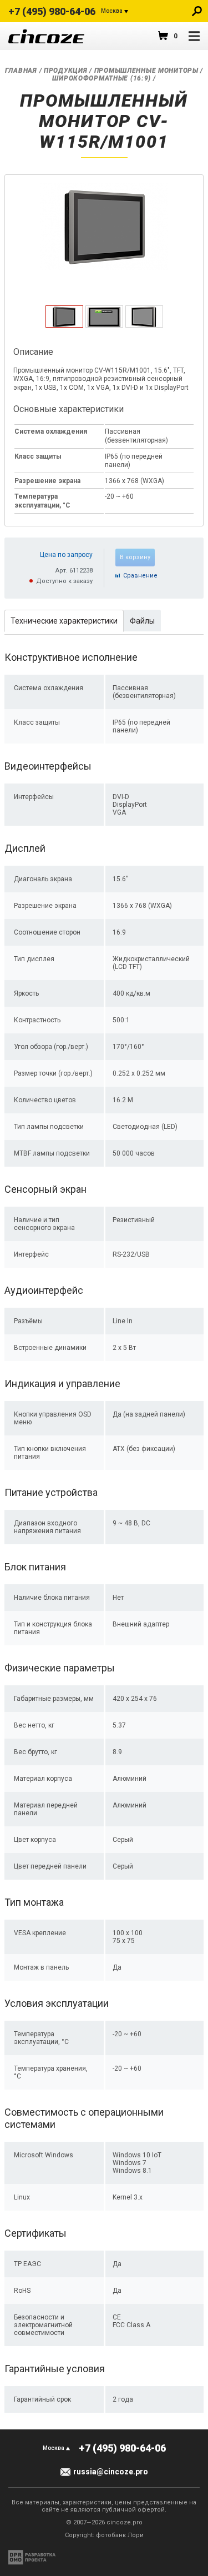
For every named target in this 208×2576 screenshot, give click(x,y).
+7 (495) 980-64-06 (52, 11)
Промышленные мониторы (146, 71)
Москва (112, 11)
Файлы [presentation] (142, 621)
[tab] (64, 317)
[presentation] (64, 325)
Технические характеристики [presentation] (64, 621)
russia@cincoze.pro (111, 2472)
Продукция (65, 71)
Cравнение (140, 576)
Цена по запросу (66, 555)
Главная (21, 71)
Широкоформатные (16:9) (102, 78)
